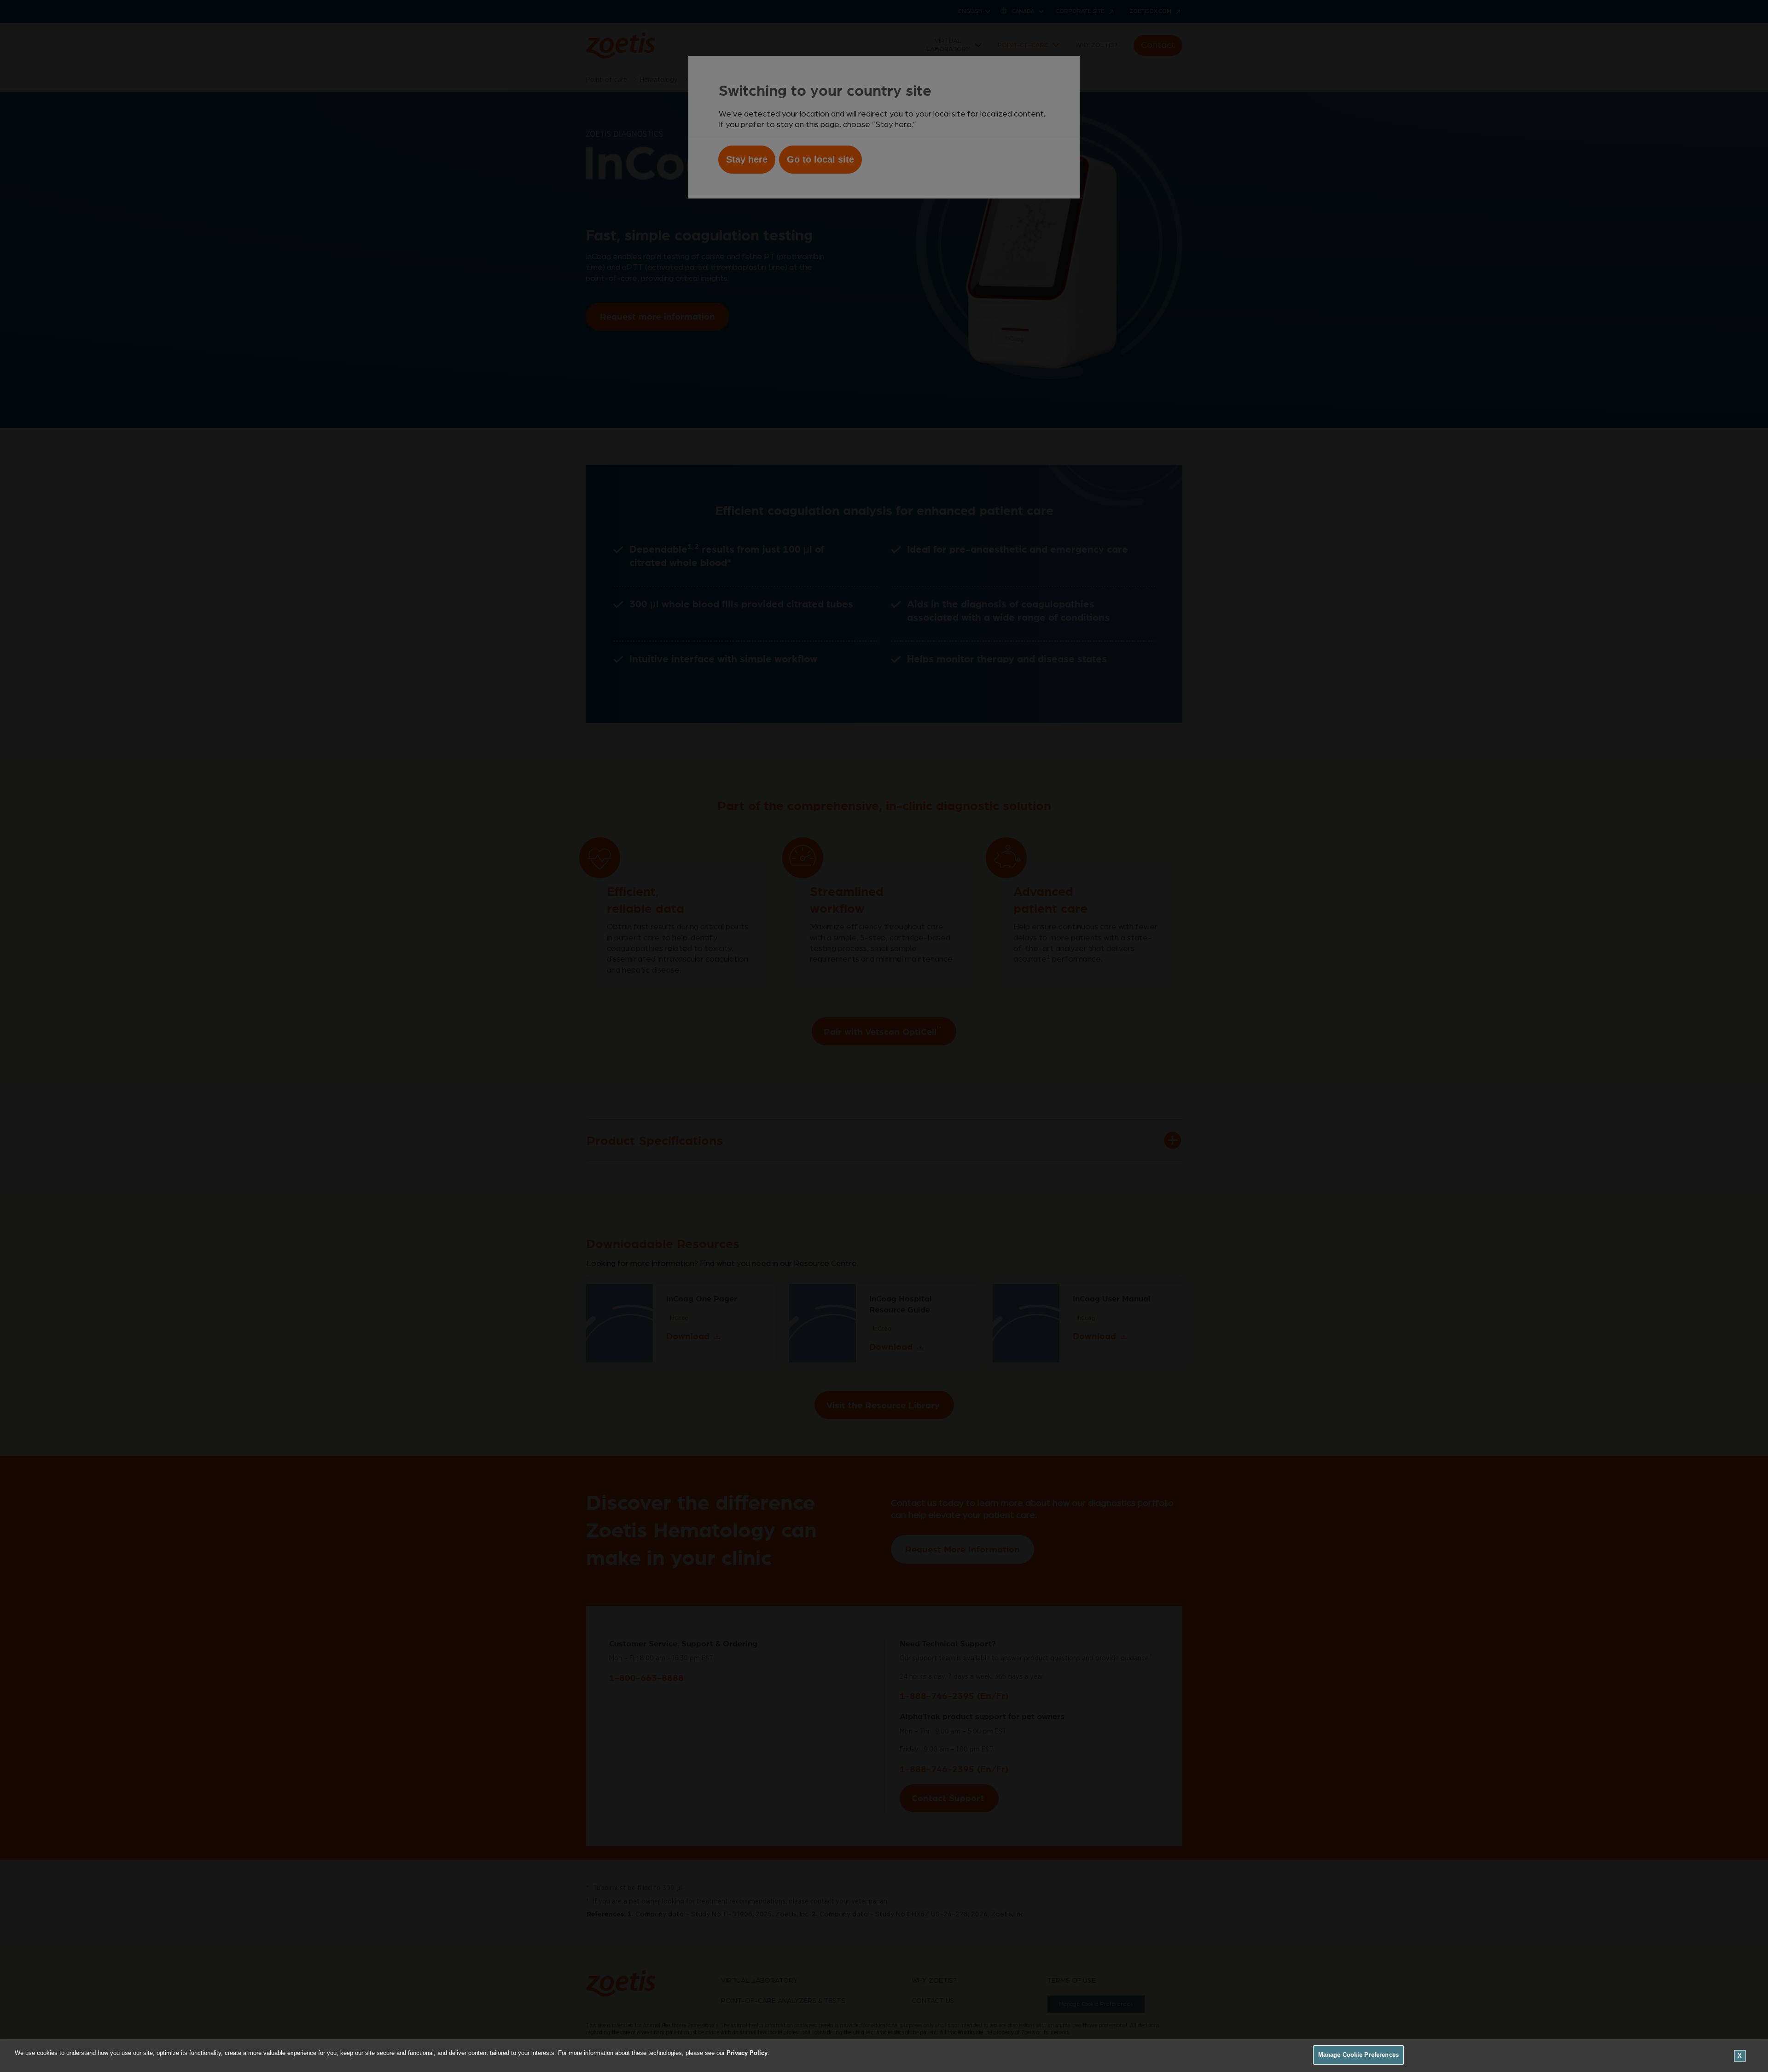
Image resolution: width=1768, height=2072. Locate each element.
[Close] (1740, 2056)
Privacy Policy (747, 2053)
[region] (884, 2056)
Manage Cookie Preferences (1358, 2055)
